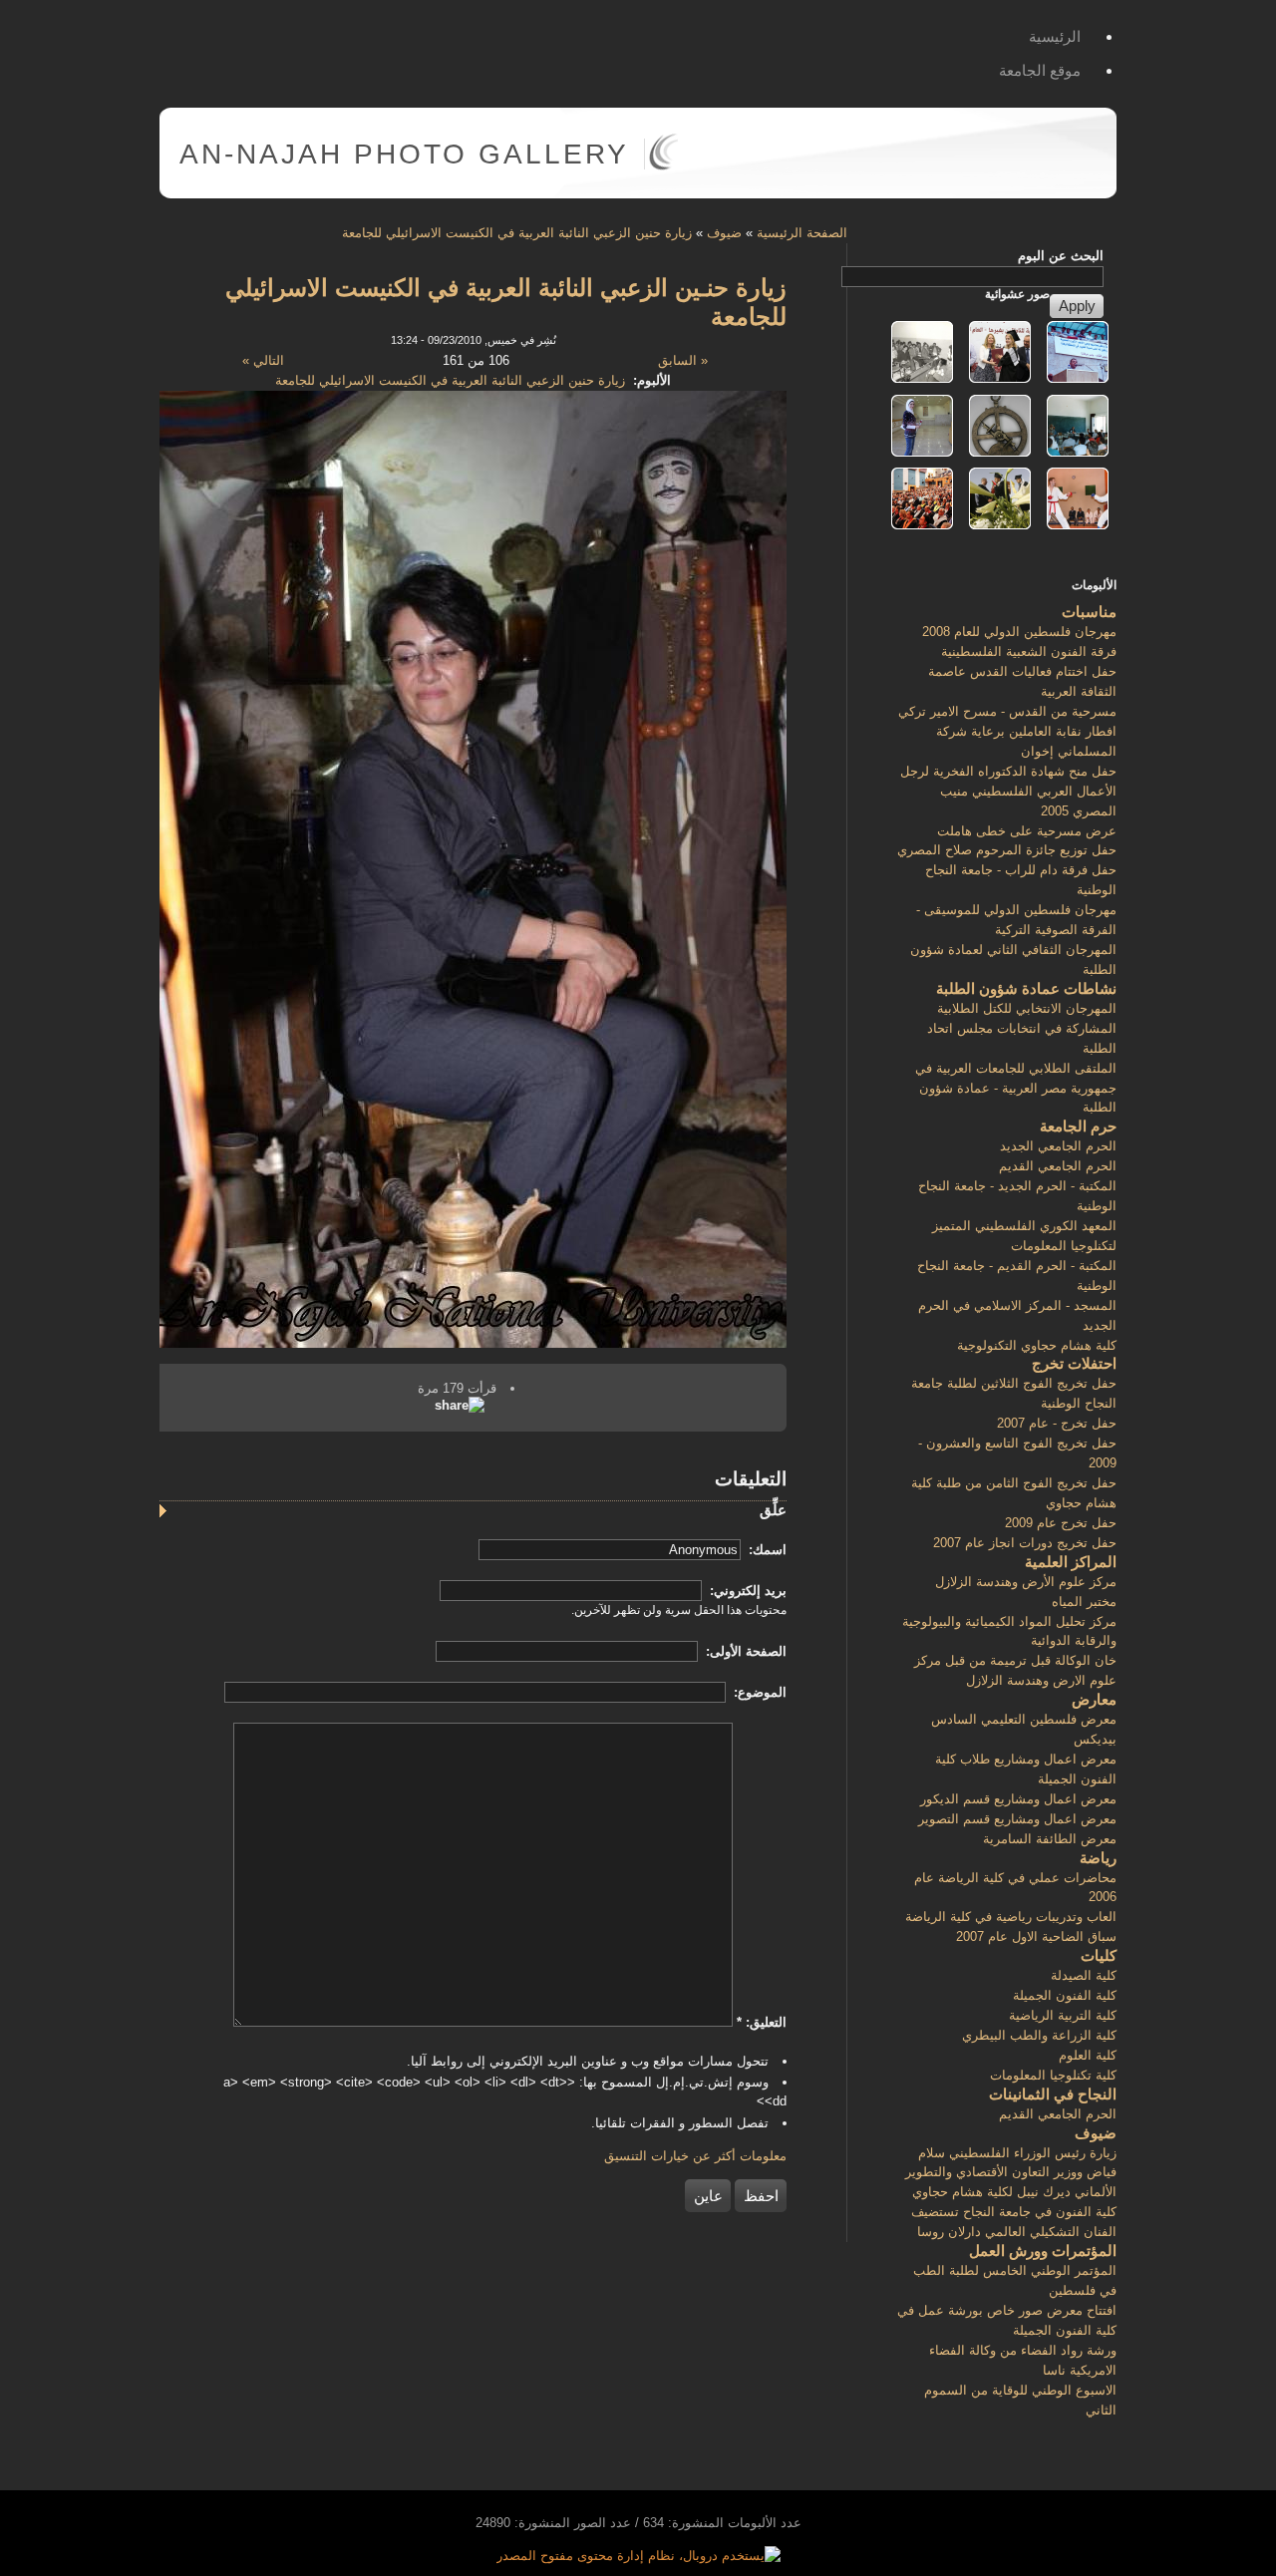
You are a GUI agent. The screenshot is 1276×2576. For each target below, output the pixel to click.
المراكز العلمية (1071, 1562)
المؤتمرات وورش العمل (1043, 2251)
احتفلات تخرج (1074, 1363)
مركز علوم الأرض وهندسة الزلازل (1026, 1582)
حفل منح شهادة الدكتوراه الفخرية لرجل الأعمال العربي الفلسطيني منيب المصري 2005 (1008, 791)
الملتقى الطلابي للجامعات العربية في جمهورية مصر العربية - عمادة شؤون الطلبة (1016, 1088)
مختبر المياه (1084, 1602)
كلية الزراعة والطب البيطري (1039, 2035)
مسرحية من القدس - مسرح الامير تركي (1007, 711)
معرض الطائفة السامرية (1050, 1839)
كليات (1099, 1955)
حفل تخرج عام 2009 (1061, 1523)
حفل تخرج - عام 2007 (1057, 1423)
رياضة (1098, 1858)
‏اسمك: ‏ (766, 1550)
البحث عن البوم (1061, 256)
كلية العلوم (1088, 2055)
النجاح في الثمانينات (1053, 2094)
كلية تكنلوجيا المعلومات (1053, 2075)
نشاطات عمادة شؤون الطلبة (1026, 988)
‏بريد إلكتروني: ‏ (746, 1591)
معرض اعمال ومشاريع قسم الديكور (1018, 1799)
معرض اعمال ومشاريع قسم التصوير (1017, 1819)
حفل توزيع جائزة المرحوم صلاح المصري (1007, 850)
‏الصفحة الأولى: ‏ (744, 1651)
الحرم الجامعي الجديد (1058, 1146)
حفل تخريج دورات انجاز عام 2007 (1025, 1543)
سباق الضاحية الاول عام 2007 (1036, 1936)
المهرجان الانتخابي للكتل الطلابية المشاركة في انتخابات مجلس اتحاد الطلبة (1022, 1028)
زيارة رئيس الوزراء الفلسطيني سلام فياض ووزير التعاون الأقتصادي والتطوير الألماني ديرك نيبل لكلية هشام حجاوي (1011, 2173)
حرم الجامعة (1078, 1126)
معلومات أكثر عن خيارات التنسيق (695, 2156)
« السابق (683, 360)
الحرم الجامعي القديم (1058, 1166)
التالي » (263, 360)
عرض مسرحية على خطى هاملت (1027, 831)
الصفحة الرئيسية (802, 233)
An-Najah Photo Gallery (404, 154)
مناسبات (1089, 612)
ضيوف (724, 233)
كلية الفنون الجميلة (1065, 1995)
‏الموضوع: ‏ (758, 1692)
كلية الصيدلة (1084, 1975)
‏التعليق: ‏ (762, 2022)
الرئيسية (1055, 36)
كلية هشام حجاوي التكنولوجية (1037, 1345)
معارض (1094, 1699)
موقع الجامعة (1040, 70)
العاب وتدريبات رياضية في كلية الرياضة (1011, 1917)
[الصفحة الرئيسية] (663, 166)
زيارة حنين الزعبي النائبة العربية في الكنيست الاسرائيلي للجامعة (517, 233)
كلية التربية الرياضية (1063, 2015)
